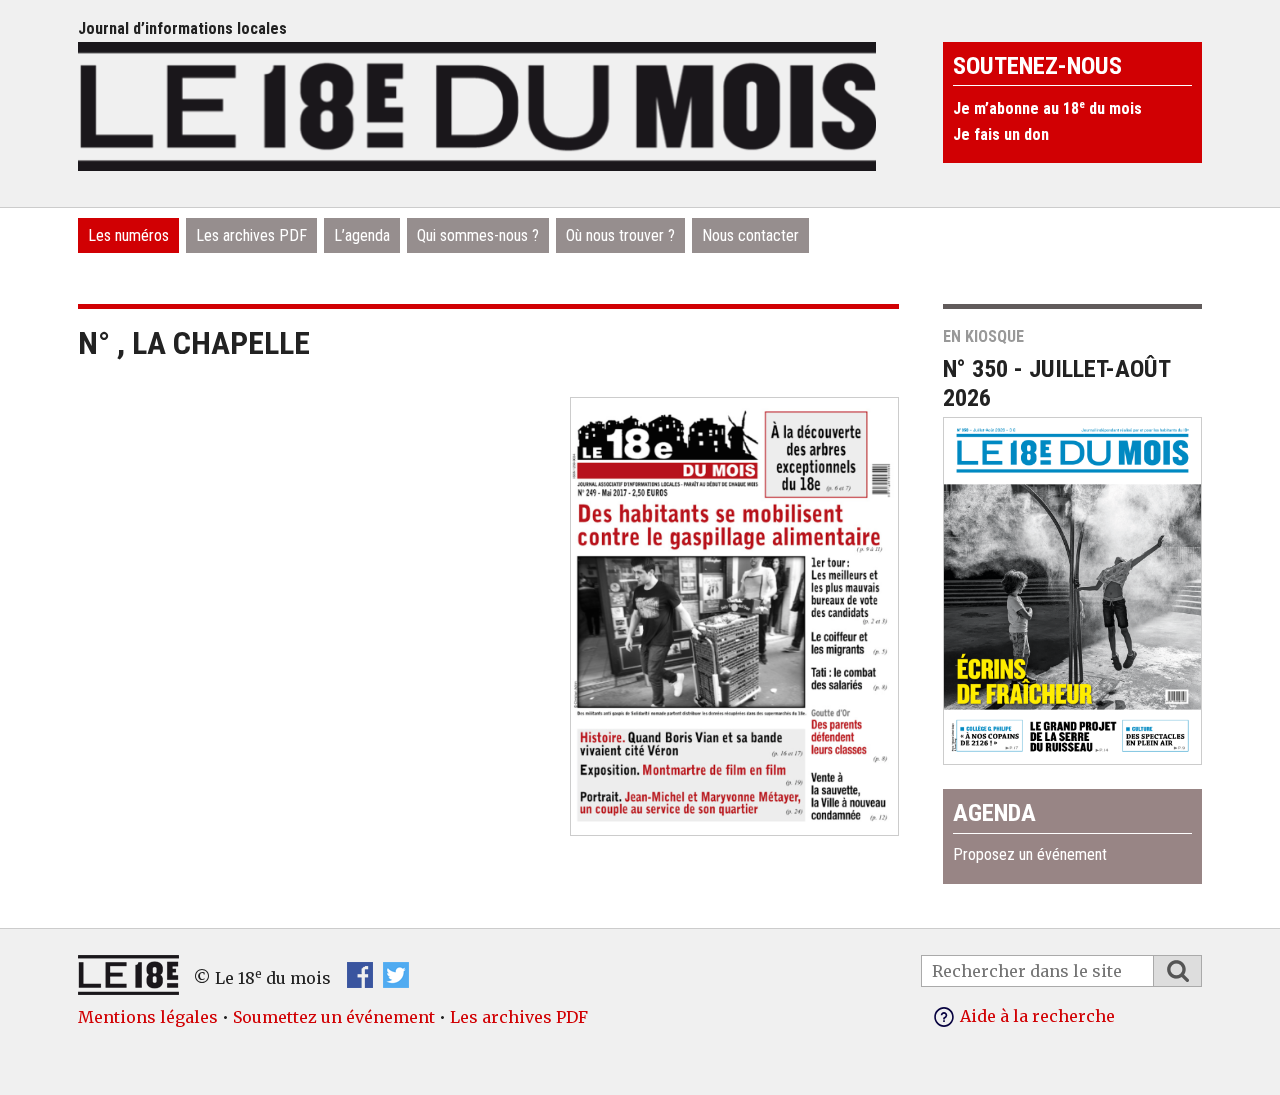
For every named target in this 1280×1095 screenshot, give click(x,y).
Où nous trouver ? (620, 235)
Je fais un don (1001, 134)
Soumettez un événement (334, 1017)
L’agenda (362, 235)
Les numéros (128, 235)
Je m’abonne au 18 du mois (1047, 108)
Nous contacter (750, 235)
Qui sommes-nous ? (478, 235)
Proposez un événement (1030, 854)
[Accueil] (477, 104)
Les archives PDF (251, 235)
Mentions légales (148, 1017)
